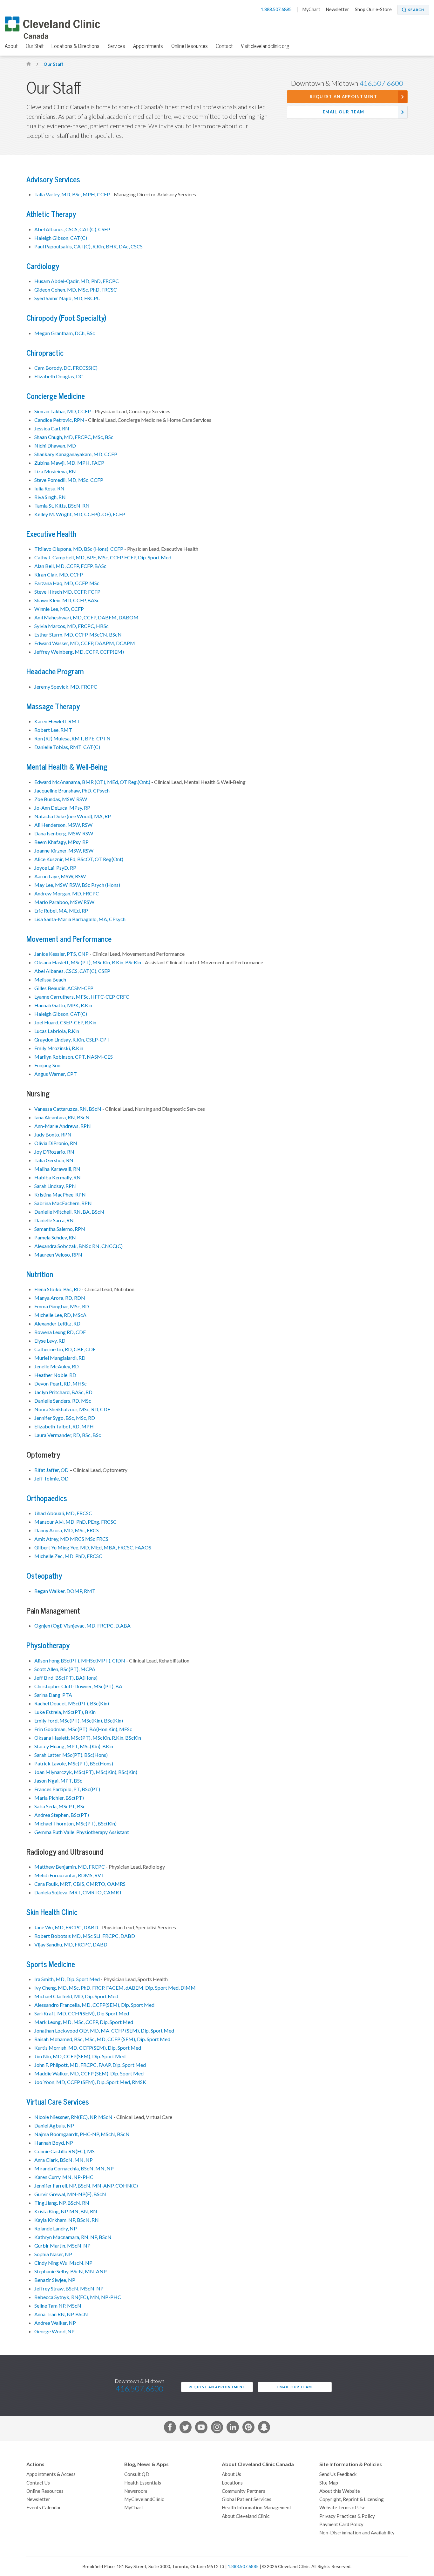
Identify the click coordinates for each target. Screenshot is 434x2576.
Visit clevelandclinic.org (265, 46)
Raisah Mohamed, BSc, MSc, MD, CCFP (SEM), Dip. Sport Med (102, 2039)
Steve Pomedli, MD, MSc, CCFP (69, 480)
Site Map (329, 2483)
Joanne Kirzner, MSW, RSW (64, 851)
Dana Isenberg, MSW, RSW (64, 833)
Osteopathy (44, 1576)
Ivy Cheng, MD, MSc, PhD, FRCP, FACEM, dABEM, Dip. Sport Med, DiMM (115, 1988)
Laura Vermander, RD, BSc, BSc (68, 1435)
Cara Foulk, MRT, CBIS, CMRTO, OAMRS (80, 1884)
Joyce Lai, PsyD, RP (55, 868)
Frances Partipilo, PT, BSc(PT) (67, 1789)
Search (416, 10)
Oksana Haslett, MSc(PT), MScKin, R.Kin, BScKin (88, 962)
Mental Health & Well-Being (67, 767)
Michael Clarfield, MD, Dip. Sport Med (76, 1996)
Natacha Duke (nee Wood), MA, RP (73, 816)
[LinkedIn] (233, 2428)
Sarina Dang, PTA (53, 1695)
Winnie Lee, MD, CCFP (59, 609)
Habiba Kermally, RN (58, 1177)
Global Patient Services (247, 2499)
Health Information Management (257, 2508)
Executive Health (51, 534)
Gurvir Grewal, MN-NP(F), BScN (70, 2194)
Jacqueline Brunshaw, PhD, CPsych (72, 791)
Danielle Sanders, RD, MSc (63, 1401)
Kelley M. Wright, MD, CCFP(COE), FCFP (80, 514)
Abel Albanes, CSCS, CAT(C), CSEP (72, 229)
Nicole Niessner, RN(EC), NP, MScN (73, 2117)
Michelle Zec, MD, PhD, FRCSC (68, 1556)
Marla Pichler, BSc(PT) (59, 1798)
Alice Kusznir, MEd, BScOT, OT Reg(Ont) (79, 859)
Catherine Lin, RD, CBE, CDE (65, 1349)
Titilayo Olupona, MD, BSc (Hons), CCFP (79, 549)
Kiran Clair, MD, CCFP (59, 575)
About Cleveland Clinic (246, 2516)
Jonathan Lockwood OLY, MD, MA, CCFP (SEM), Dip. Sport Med (104, 2031)
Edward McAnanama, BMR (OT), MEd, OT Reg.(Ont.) (92, 782)
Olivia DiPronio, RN (56, 1143)
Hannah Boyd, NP (54, 2143)
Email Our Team (343, 112)
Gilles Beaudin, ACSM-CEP (64, 988)
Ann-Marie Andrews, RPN (63, 1126)
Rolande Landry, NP (56, 2229)
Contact (224, 46)
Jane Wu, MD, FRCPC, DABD (66, 1927)
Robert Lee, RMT (53, 730)
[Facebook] (170, 2428)
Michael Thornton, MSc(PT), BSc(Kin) (75, 1824)
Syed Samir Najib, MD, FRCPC (67, 298)
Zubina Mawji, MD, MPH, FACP (69, 463)
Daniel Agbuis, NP (54, 2126)
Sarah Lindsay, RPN (55, 1186)
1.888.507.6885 (277, 10)
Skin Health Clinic (52, 1912)
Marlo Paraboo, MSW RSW (64, 902)
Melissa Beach (50, 980)
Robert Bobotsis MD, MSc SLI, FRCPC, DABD (85, 1936)
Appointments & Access (51, 2474)
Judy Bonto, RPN (53, 1135)
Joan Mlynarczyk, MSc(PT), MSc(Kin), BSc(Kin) (86, 1772)
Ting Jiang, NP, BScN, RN (62, 2203)
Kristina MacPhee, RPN (60, 1195)
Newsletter (338, 10)
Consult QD (137, 2474)
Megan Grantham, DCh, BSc (65, 333)
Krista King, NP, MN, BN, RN (66, 2211)
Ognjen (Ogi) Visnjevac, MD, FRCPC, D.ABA (82, 1626)
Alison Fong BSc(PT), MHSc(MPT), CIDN (80, 1661)
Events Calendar (44, 2508)
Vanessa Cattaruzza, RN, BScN (68, 1109)
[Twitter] (186, 2428)
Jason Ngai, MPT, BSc (58, 1781)
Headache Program (55, 672)
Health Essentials (143, 2483)
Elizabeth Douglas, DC (59, 376)
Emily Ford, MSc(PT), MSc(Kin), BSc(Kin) (79, 1721)
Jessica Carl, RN (52, 428)
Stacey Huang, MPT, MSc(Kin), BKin (74, 1746)
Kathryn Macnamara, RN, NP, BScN (73, 2237)
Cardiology (43, 266)
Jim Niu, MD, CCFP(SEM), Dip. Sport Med (80, 2056)
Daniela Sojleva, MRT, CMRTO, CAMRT (78, 1892)
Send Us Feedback (338, 2474)
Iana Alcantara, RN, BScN (62, 1117)
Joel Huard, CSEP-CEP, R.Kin (65, 1022)
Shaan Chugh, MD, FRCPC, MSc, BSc (74, 437)
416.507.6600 (381, 83)
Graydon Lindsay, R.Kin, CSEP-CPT (72, 1040)
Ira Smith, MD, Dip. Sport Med (67, 1979)
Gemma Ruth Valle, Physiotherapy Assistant (82, 1832)
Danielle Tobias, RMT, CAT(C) (67, 747)
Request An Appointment (343, 97)
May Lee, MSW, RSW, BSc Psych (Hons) (77, 885)
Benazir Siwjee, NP (55, 2280)
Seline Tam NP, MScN (58, 2306)
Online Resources (190, 46)
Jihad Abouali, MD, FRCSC (63, 1513)
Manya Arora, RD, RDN (60, 1298)
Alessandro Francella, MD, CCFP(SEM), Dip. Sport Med (94, 2005)
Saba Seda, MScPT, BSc (60, 1806)
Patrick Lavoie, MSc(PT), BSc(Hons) (74, 1763)
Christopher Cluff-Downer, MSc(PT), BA (78, 1686)
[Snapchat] (264, 2428)
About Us (231, 2474)
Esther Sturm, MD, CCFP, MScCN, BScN (78, 635)
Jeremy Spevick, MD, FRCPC (66, 687)
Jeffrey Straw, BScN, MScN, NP (69, 2289)
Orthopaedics (47, 1498)
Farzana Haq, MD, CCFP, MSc (67, 583)
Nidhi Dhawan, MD (55, 446)
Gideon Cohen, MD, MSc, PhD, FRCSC (76, 290)
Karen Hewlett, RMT (57, 721)
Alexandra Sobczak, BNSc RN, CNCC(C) (78, 1246)
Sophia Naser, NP (53, 2254)
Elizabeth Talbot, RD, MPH (64, 1426)
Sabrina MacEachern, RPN (63, 1203)
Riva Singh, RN (50, 497)
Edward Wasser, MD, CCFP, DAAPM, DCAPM (85, 643)
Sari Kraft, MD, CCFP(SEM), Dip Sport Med (82, 2013)
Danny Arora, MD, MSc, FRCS (67, 1530)
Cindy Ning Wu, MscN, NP (63, 2263)
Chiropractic (45, 353)
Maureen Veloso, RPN (58, 1255)
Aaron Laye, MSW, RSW (60, 876)
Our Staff (35, 46)
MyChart (311, 10)
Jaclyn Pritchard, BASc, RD (63, 1392)
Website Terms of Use (342, 2508)
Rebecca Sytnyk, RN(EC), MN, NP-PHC (78, 2297)
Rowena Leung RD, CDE (60, 1332)
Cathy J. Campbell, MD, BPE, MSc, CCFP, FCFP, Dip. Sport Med (103, 557)
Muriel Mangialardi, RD (60, 1358)
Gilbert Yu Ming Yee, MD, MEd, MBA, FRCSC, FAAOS (93, 1548)
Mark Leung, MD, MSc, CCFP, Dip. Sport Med (84, 2022)
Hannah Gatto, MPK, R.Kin (63, 1005)
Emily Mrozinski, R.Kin (59, 1048)
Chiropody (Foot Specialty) (66, 318)
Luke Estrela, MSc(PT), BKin (65, 1712)
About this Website (340, 2491)
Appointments (148, 46)
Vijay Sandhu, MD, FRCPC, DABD (71, 1945)
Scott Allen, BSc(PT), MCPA (65, 1669)
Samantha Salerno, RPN (60, 1229)
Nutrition (40, 1275)
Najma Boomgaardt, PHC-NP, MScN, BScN (82, 2134)
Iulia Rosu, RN (49, 489)
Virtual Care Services (58, 2102)
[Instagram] (217, 2428)
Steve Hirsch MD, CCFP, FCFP (67, 592)
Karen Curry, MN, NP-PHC (64, 2177)
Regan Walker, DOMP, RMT (65, 1591)
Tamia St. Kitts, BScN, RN (62, 506)
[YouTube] (201, 2428)
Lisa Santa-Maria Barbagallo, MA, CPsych (80, 919)
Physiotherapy (48, 1645)
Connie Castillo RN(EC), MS (64, 2151)
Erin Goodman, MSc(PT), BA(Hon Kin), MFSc (83, 1729)
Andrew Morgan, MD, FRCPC (67, 894)
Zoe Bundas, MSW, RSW (61, 799)
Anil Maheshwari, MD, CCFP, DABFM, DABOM (86, 617)
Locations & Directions (75, 46)
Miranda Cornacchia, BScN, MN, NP (74, 2168)
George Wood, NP (54, 2331)
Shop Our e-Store (373, 10)
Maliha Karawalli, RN (57, 1169)
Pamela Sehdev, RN (55, 1237)
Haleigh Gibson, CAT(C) (61, 238)
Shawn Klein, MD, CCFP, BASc (67, 600)
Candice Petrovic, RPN (59, 420)
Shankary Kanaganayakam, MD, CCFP (76, 454)
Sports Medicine (51, 1964)
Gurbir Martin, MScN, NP (62, 2246)
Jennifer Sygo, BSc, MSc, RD (65, 1418)
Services (116, 46)
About (11, 46)
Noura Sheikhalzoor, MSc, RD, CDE (72, 1409)
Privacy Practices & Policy (347, 2516)
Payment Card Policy (341, 2524)
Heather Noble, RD (55, 1375)
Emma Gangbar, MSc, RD (62, 1306)
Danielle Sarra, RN (54, 1220)
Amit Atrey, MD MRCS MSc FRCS (71, 1539)
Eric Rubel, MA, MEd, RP (61, 911)
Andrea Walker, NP (55, 2323)
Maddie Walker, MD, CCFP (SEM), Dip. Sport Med (89, 2074)
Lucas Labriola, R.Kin (57, 1031)
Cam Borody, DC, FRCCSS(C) (66, 368)
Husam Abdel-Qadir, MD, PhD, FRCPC (77, 281)
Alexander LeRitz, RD (57, 1324)
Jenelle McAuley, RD (57, 1366)
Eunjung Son (47, 1065)
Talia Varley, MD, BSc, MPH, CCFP (72, 194)
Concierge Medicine (56, 396)
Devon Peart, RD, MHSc (61, 1384)
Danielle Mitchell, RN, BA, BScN (69, 1212)
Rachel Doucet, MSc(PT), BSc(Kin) (72, 1703)
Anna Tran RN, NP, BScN (61, 2314)
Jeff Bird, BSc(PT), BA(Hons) (66, 1678)
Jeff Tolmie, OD (51, 1479)
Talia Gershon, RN (54, 1160)
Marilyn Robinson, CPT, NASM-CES (74, 1057)
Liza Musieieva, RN (55, 471)
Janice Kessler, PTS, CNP (61, 954)
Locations (232, 2483)
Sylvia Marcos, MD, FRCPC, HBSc (71, 626)
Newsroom (136, 2491)
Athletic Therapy (51, 214)
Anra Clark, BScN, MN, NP (64, 2160)
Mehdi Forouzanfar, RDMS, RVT (69, 1875)
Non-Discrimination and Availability (357, 2533)
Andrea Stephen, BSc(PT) (62, 1815)
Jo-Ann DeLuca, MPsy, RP (62, 808)
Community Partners (244, 2491)
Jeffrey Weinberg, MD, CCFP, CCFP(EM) (79, 652)
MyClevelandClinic (144, 2499)
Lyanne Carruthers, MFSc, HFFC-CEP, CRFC (82, 997)
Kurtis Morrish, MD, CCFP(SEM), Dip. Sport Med (88, 2048)
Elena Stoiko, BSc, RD (58, 1289)
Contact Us (38, 2483)
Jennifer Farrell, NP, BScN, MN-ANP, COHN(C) (86, 2186)
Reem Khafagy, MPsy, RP (61, 842)
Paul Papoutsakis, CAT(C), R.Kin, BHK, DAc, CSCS (88, 246)
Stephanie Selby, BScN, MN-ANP (71, 2271)
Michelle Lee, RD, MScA (60, 1315)
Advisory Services (53, 180)
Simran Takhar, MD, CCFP (63, 411)
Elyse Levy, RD (50, 1341)
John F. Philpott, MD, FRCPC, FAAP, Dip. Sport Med (90, 2065)
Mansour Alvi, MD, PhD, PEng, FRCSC (75, 1522)
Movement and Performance (69, 939)
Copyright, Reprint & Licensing (352, 2499)
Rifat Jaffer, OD (51, 1470)
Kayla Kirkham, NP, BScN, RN (67, 2220)
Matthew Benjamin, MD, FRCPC (70, 1867)
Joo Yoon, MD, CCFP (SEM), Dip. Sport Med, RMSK (90, 2082)
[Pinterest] (248, 2428)
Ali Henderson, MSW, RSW (63, 825)
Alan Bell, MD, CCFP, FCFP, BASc (70, 566)
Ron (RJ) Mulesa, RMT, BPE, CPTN (72, 738)
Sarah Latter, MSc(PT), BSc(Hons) (71, 1755)
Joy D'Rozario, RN (54, 1152)
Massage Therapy (53, 707)
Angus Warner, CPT (56, 1074)
